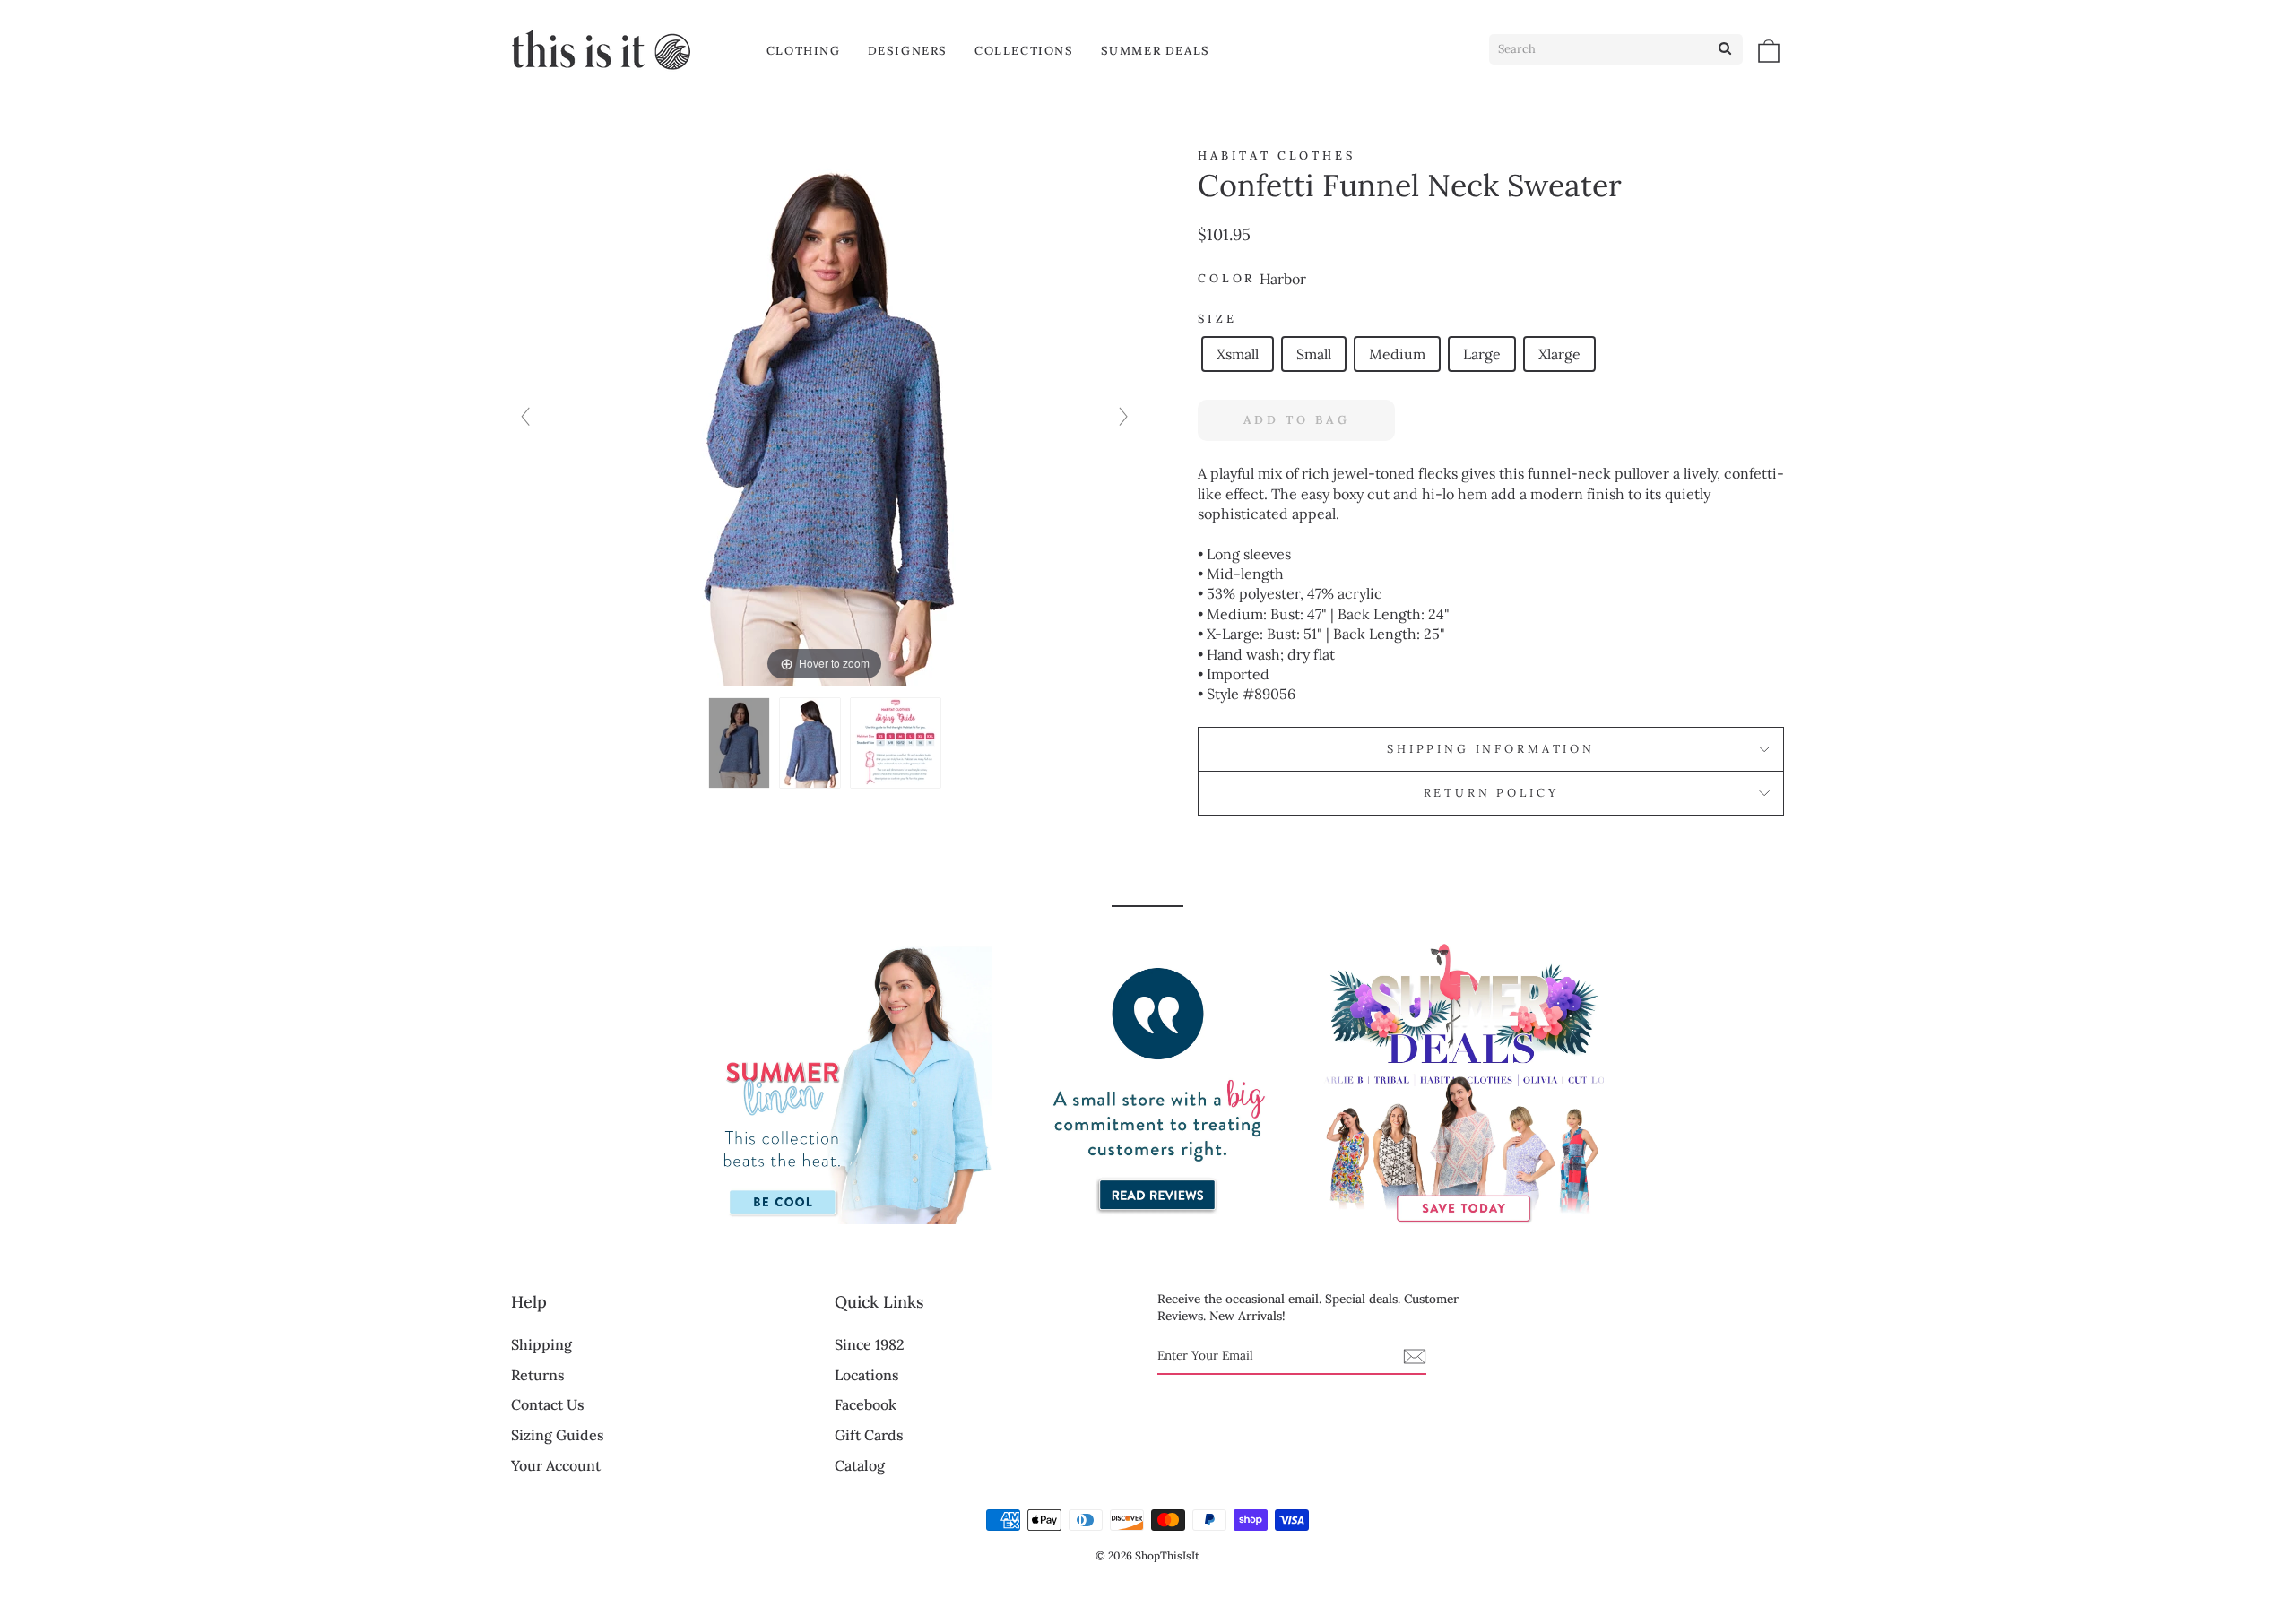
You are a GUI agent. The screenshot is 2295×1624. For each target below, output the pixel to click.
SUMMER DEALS (1156, 51)
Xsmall (1238, 354)
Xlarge (1559, 354)
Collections (1024, 51)
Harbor (1283, 279)
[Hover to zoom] (825, 415)
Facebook (866, 1404)
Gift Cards (869, 1435)
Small (1314, 354)
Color (1226, 278)
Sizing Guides (558, 1435)
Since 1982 (870, 1344)
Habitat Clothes (1277, 155)
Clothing (804, 51)
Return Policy (1491, 793)
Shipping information (1491, 749)
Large (1482, 354)
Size (1217, 319)
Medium (1397, 354)
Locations (867, 1375)
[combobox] (1616, 49)
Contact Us (548, 1404)
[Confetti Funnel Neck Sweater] (739, 743)
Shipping (541, 1344)
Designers (908, 51)
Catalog (860, 1465)
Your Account (556, 1465)
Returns (538, 1375)
